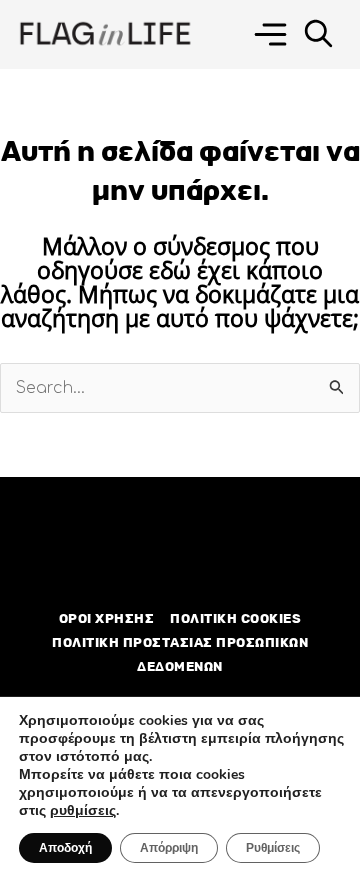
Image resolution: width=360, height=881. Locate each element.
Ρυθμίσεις (273, 848)
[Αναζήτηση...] (318, 34)
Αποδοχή (65, 848)
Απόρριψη (169, 848)
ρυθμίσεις (83, 811)
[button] (270, 34)
